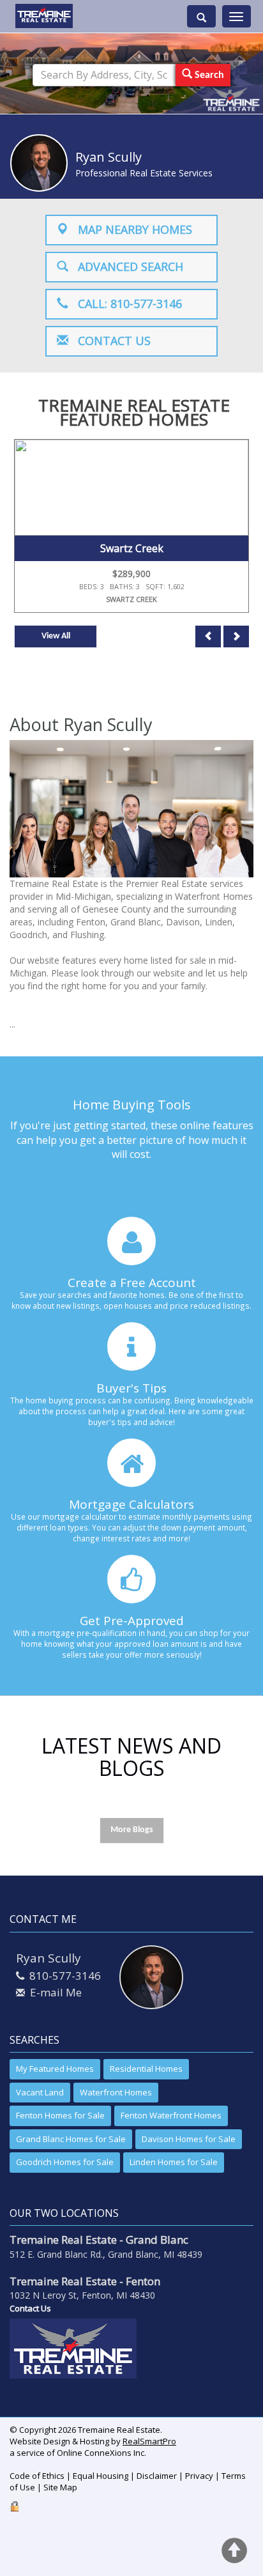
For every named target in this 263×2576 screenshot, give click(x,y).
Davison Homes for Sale (189, 2139)
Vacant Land (40, 2092)
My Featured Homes (55, 2069)
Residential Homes (146, 2069)
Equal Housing (101, 2476)
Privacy (199, 2476)
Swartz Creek (132, 548)
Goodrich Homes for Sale (65, 2162)
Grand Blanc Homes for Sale (71, 2139)
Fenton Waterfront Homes (171, 2115)
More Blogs (132, 1830)
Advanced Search (126, 266)
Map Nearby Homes (130, 229)
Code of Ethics (37, 2476)
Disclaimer (157, 2476)
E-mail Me (56, 1992)
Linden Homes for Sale (174, 2162)
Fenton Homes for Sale (60, 2115)
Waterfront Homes (116, 2092)
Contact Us (109, 341)
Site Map (60, 2487)
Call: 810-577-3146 (125, 304)
